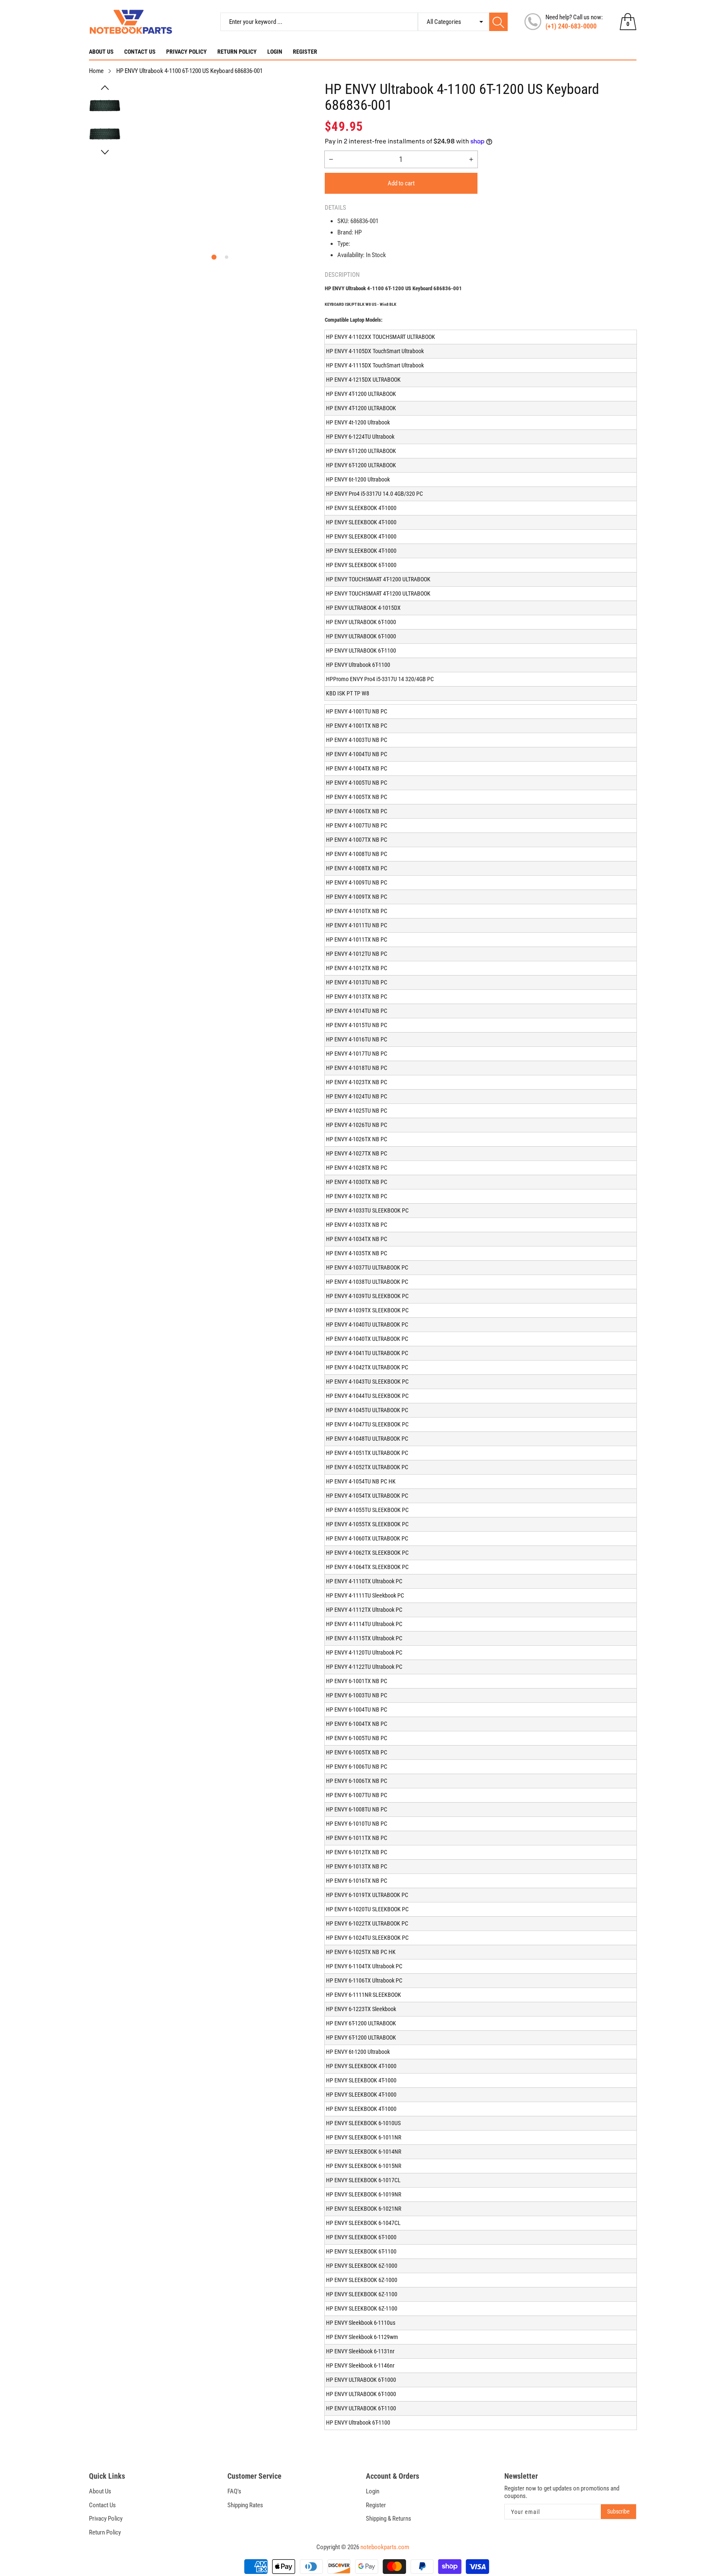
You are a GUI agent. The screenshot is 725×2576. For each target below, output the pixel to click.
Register (305, 52)
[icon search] (498, 22)
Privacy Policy (186, 52)
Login (275, 52)
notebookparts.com (385, 2547)
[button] (105, 88)
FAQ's (234, 2491)
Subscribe (618, 2511)
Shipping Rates (245, 2505)
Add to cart (401, 183)
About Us (101, 52)
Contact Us (140, 52)
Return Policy (237, 52)
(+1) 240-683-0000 (571, 26)
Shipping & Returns (389, 2519)
